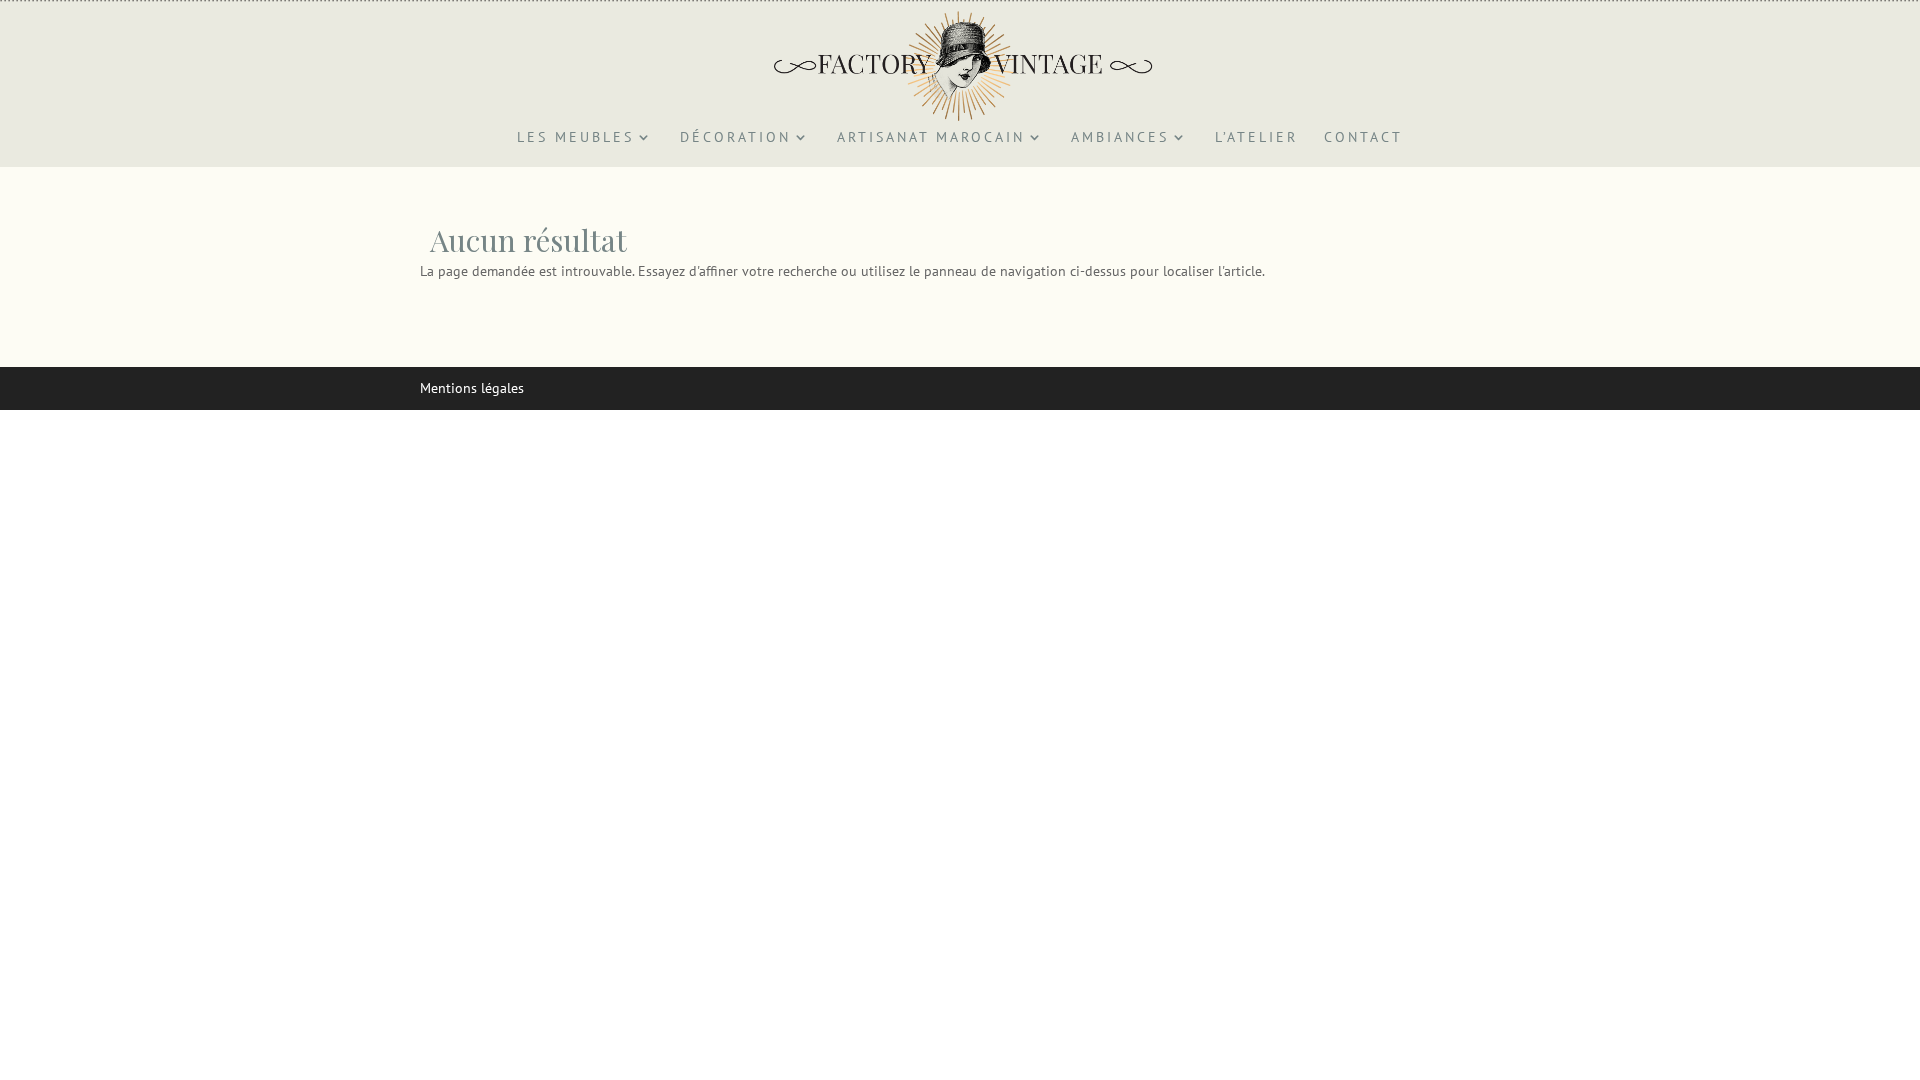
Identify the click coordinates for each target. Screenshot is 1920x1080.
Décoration (735, 138)
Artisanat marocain (931, 138)
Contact (1363, 138)
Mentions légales (472, 388)
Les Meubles (575, 138)
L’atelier (1256, 138)
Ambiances (1120, 138)
